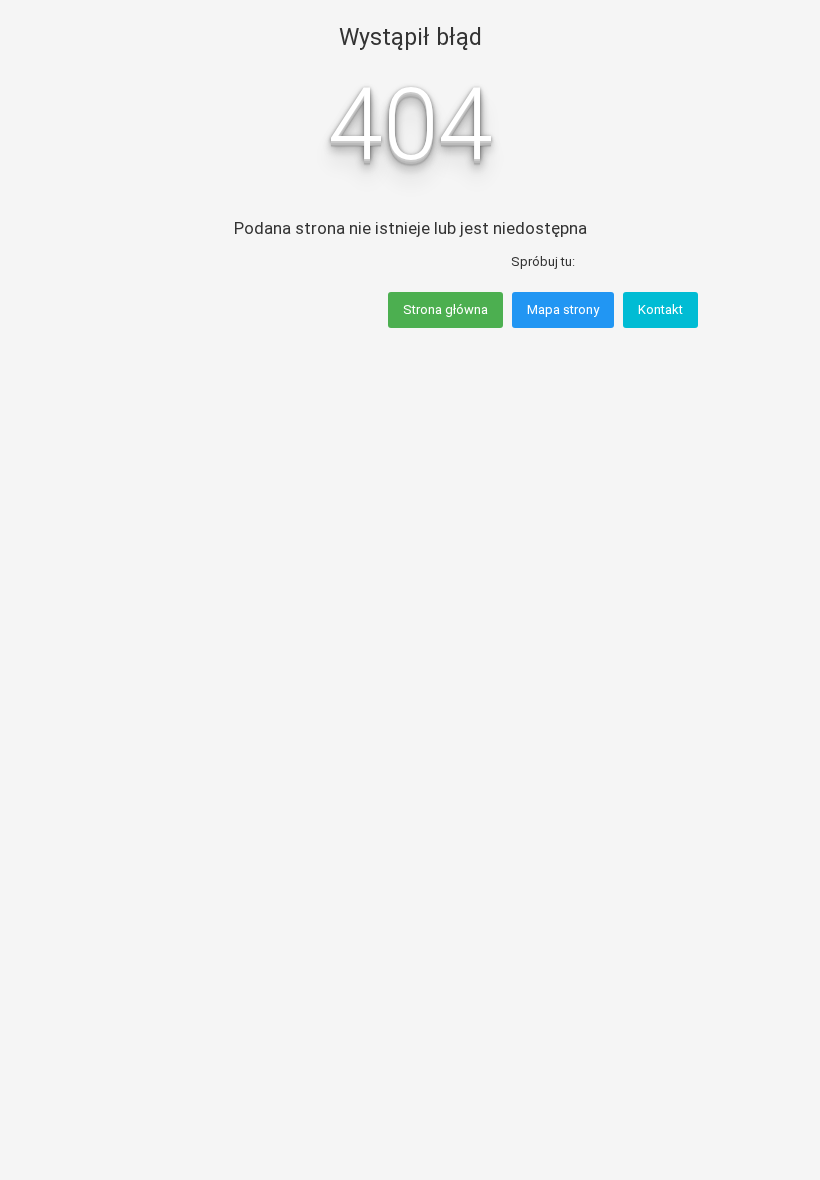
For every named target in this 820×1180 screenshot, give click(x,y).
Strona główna (445, 309)
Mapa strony (563, 309)
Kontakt (660, 309)
